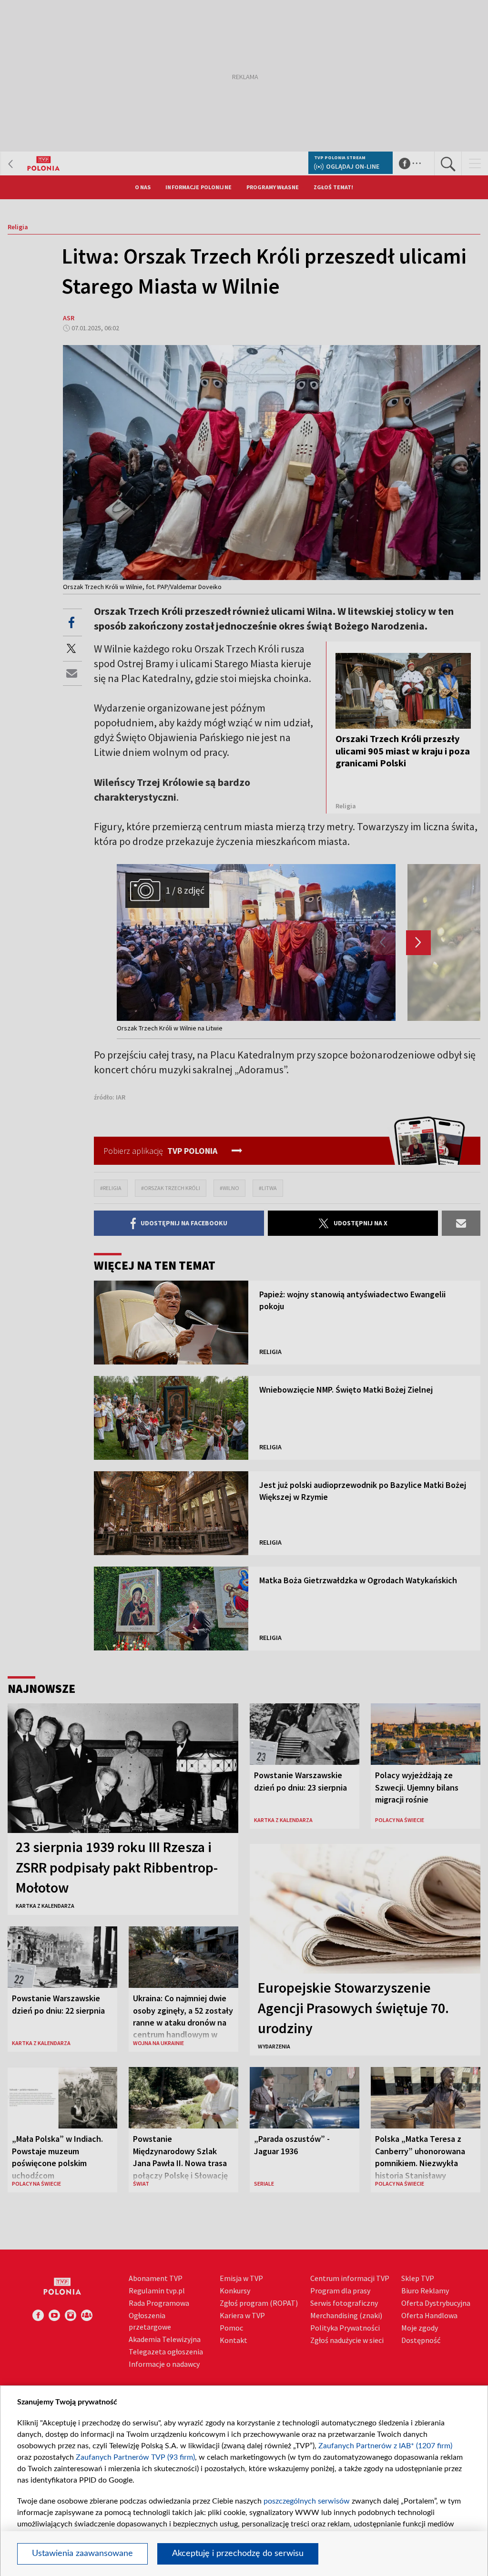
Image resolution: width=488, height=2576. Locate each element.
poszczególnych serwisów (307, 2501)
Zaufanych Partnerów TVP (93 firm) (135, 2457)
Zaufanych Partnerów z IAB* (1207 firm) (385, 2446)
